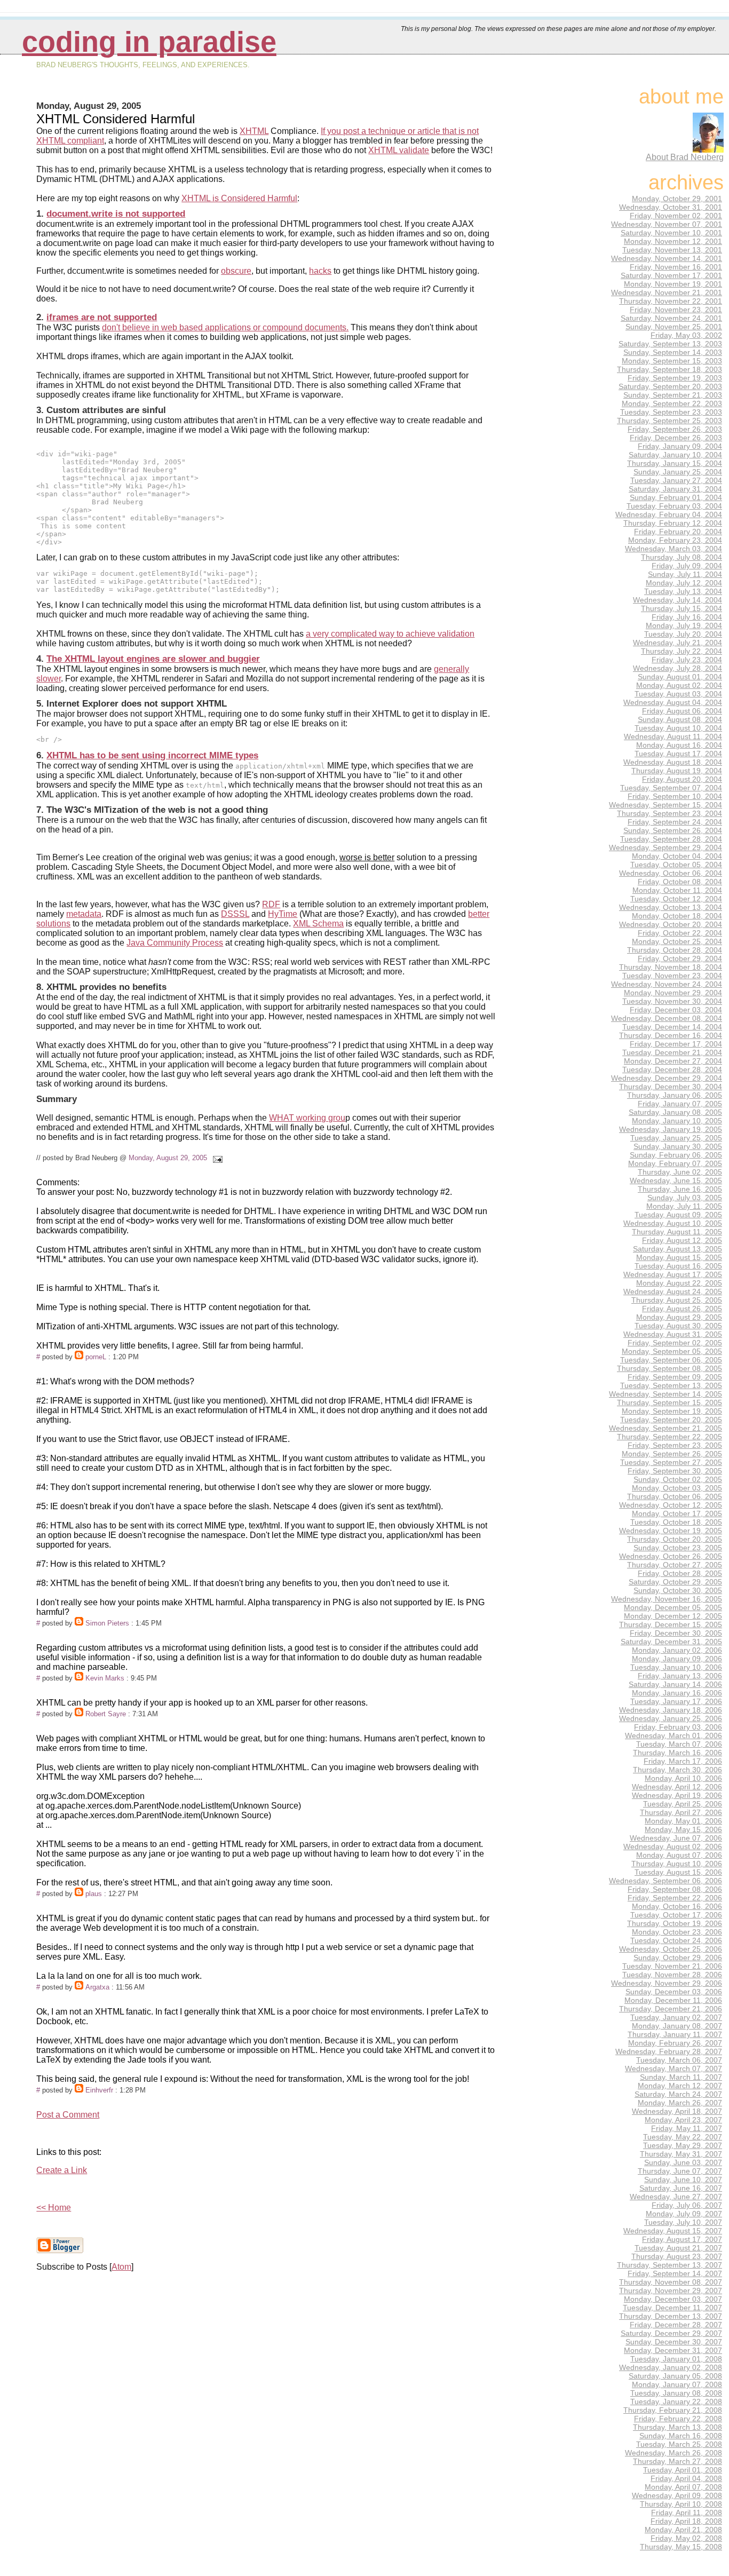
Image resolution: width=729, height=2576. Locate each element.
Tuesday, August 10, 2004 (678, 728)
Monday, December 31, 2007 (673, 2350)
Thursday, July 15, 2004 (682, 608)
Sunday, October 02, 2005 (678, 1479)
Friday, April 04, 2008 (686, 2478)
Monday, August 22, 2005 (679, 1283)
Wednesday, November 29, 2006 (667, 1983)
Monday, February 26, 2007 (675, 2043)
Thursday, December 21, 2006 (671, 2009)
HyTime (283, 914)
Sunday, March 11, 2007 (681, 2077)
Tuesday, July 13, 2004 (683, 591)
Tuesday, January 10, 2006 (676, 1667)
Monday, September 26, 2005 (672, 1454)
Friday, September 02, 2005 (675, 1343)
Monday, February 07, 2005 (675, 1163)
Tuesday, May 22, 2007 (683, 2137)
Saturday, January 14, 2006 (675, 1684)
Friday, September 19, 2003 (675, 378)
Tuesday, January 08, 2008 (676, 2393)
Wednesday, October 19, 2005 (671, 1531)
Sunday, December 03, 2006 (674, 1992)
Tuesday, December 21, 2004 (672, 1052)
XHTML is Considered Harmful (239, 198)
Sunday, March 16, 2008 (681, 2436)
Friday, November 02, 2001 (676, 216)
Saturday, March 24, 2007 (678, 2094)
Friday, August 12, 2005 (682, 1240)
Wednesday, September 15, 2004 (665, 805)
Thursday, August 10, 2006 (677, 1864)
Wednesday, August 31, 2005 (673, 1334)
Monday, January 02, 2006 (677, 1650)
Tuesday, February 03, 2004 (674, 506)
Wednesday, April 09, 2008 (677, 2495)
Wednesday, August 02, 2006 (673, 1846)
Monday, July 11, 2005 (684, 1206)
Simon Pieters (107, 1623)
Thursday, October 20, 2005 (675, 1539)
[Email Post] (216, 1158)
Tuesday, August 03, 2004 (678, 694)
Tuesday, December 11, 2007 (672, 2308)
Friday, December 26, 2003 (676, 438)
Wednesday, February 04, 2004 (669, 514)
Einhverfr (99, 2090)
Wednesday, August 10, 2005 (673, 1223)
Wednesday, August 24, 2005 (673, 1291)
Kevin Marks (105, 1678)
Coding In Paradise (149, 42)
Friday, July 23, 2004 (687, 660)
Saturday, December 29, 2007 (671, 2333)
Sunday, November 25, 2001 (674, 327)
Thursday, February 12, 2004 (673, 523)
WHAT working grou (307, 1118)
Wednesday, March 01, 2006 (673, 1735)
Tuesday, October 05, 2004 (676, 865)
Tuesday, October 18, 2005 (676, 1522)
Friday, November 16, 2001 (676, 267)
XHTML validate (399, 150)
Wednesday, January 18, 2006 (671, 1710)
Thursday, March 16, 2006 (678, 1753)
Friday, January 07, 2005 (680, 1104)
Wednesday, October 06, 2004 (671, 873)
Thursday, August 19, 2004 (677, 771)
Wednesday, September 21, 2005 (665, 1428)
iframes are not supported (102, 317)
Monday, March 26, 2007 (680, 2103)
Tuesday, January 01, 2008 (676, 2359)
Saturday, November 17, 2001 (671, 275)
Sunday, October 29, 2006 (678, 1957)
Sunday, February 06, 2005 (676, 1155)
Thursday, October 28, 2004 (675, 950)
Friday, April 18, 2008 (686, 2521)
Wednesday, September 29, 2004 (665, 847)
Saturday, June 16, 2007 (681, 2188)
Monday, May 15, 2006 (683, 1829)
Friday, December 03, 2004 (676, 1010)
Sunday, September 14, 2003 (673, 352)
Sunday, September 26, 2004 (673, 830)
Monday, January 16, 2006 (677, 1693)
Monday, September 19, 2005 (672, 1411)
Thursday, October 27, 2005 (675, 1565)
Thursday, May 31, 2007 (681, 2154)
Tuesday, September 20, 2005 (671, 1420)
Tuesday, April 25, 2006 (683, 1804)
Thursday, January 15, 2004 (675, 463)
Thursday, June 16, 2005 (680, 1189)
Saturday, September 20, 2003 (670, 386)
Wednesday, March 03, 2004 (673, 549)
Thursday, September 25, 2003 (669, 421)
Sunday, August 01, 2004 (680, 677)
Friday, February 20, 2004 (678, 532)
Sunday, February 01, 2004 (676, 497)
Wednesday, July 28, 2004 (678, 668)
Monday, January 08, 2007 (677, 2026)
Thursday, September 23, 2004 (669, 813)
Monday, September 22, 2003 (672, 403)
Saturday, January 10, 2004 (675, 455)
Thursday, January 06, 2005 (675, 1095)
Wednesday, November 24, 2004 (667, 984)
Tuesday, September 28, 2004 (671, 839)
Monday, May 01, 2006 (683, 1821)
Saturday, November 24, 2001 (671, 318)
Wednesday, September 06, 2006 (665, 1881)
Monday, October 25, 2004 (677, 941)
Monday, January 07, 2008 (677, 2384)
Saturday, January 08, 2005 (675, 1112)
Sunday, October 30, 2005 (678, 1590)
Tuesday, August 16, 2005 (678, 1266)
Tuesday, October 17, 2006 (676, 1915)
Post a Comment (68, 2115)
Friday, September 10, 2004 (675, 796)
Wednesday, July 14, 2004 (678, 600)
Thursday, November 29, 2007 (671, 2290)
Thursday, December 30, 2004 (671, 1087)
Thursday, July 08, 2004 (682, 557)
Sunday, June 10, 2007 (683, 2179)
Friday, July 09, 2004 (687, 566)
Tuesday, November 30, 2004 (672, 1001)
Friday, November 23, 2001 (676, 310)
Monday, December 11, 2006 (673, 2000)
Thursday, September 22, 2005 (669, 1437)
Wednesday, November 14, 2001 (667, 258)
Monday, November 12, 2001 (673, 241)
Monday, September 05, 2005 (672, 1351)
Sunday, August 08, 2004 (680, 719)
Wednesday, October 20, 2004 (671, 924)
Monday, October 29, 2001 (677, 199)
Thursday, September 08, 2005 (669, 1368)
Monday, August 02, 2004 (679, 685)
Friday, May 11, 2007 (687, 2128)
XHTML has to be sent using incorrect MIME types (152, 755)
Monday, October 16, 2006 (677, 1906)
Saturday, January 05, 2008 (675, 2376)
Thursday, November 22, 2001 (671, 301)
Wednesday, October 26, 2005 (671, 1556)
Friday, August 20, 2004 (682, 779)
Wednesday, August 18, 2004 (673, 762)
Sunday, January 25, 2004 (678, 472)
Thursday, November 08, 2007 (671, 2282)
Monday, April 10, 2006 (683, 1778)
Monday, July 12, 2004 (684, 583)
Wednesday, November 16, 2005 (667, 1599)
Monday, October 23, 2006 (677, 1932)
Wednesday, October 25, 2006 (671, 1949)
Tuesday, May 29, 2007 (683, 2145)
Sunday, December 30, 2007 (674, 2342)
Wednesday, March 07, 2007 (673, 2068)
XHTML (254, 131)
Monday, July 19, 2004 (684, 625)
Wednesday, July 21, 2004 (678, 643)
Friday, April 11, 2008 (687, 2512)
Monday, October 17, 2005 (677, 1513)
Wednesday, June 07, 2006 (676, 1838)
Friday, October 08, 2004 (680, 882)
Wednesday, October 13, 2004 (671, 907)
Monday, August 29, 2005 (168, 1158)
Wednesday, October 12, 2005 (671, 1505)
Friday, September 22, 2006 (675, 1898)
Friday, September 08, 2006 (675, 1889)
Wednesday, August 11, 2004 (673, 736)
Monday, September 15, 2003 (672, 361)
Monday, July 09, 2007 (684, 2214)
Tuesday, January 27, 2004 (676, 480)
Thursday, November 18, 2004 (671, 967)
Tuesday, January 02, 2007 (676, 2017)
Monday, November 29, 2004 (673, 993)
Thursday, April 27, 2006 (681, 1812)
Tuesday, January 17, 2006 (676, 1701)
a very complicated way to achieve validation (390, 634)
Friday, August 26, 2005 (682, 1309)
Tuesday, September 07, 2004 (671, 788)
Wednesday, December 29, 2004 (667, 1078)
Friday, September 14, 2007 (675, 2273)
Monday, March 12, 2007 (680, 2086)
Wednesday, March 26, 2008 (673, 2453)
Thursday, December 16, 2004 (671, 1035)
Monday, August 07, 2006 (679, 1855)
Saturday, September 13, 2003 (670, 344)
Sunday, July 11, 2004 (685, 574)
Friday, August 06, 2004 (682, 711)
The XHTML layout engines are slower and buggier (153, 659)
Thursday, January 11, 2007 (675, 2034)
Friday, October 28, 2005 (680, 1573)
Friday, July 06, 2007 (687, 2205)
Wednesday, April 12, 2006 (677, 1787)
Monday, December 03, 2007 (673, 2299)
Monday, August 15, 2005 (679, 1257)
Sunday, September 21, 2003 (673, 395)
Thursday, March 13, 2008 (678, 2427)
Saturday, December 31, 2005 (671, 1642)
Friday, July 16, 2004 (687, 617)
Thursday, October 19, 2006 (675, 1923)
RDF (271, 904)
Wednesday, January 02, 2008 (671, 2367)
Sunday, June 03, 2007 (683, 2162)
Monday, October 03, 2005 (677, 1488)
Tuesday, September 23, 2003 (671, 412)
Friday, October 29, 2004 (680, 958)
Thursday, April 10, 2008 (681, 2504)
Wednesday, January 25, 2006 (671, 1718)
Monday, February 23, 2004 (675, 540)
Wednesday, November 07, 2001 (667, 224)
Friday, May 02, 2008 (686, 2538)
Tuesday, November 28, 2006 (672, 1975)
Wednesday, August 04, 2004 (673, 702)
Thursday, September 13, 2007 (669, 2265)
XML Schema (318, 924)
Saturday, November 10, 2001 (671, 233)
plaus (94, 1894)
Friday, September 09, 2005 (675, 1377)
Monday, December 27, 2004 (673, 1061)
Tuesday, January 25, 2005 (676, 1138)
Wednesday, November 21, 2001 (667, 292)
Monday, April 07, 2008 (683, 2487)
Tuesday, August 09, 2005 (678, 1215)
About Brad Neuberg (685, 157)
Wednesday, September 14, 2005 (665, 1394)
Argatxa (97, 1987)
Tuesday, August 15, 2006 (678, 1872)
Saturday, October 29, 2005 (675, 1582)
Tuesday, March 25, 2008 (679, 2444)
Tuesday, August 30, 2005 (678, 1326)
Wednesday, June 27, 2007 (676, 2197)
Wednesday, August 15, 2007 (673, 2231)
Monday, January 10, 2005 (677, 1121)
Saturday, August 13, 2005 (678, 1249)
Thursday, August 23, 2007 (677, 2256)
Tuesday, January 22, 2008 (676, 2401)
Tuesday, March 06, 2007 (679, 2060)
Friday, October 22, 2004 (680, 933)
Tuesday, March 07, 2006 (679, 1744)
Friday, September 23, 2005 (675, 1445)
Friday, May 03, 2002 (686, 335)
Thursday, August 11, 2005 (677, 1232)
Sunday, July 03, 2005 (685, 1198)
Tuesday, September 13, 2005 (671, 1385)
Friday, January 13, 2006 (680, 1676)
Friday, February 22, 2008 (678, 2419)
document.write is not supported (116, 214)
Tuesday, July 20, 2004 (683, 634)
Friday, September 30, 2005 (675, 1471)
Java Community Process (175, 943)
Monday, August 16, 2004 (679, 745)
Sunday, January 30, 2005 (678, 1146)
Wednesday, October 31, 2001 (671, 207)
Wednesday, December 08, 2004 (667, 1018)
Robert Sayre (106, 1714)
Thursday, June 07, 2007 (680, 2171)
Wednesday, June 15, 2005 (676, 1180)
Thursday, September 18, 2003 (669, 369)
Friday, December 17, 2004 (676, 1044)
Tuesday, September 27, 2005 (671, 1462)
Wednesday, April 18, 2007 (677, 2111)
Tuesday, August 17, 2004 (678, 754)
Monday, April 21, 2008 (683, 2530)
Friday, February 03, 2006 (678, 1727)
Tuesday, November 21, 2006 (672, 1966)
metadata (84, 914)
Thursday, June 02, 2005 (680, 1172)
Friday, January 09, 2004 (680, 446)
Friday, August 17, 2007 (682, 2239)
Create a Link (62, 2170)
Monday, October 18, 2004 (677, 916)
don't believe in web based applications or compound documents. (225, 327)
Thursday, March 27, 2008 (678, 2461)
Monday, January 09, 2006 (677, 1659)
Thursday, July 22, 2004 (682, 651)
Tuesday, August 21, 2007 (678, 2248)
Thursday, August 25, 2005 (677, 1300)
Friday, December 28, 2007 (676, 2325)
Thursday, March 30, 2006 (678, 1770)
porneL (96, 1357)
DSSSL (235, 914)
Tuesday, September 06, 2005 (671, 1360)
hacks (320, 271)
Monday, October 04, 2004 (677, 856)
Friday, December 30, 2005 (676, 1633)
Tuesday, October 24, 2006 (676, 1940)
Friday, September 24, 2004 (675, 822)
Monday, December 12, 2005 (673, 1616)
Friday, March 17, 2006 (683, 1761)
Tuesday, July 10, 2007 (683, 2222)
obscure (236, 271)
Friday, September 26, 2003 (675, 429)
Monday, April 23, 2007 (683, 2120)
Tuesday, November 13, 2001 (672, 250)
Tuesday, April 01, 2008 (683, 2470)
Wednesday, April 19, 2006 (677, 1795)
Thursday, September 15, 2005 (669, 1402)
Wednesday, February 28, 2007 (669, 2051)
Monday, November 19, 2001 (673, 284)
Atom (121, 2267)
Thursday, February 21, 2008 (673, 2410)
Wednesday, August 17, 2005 (673, 1274)
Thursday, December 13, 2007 (671, 2316)
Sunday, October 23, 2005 (678, 1548)
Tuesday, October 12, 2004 (676, 899)
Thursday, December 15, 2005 (671, 1624)
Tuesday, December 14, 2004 (672, 1027)
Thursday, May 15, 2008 (681, 2547)
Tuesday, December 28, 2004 (672, 1069)
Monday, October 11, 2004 (677, 890)
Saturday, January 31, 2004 (675, 489)
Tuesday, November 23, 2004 (672, 976)
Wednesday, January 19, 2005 (671, 1129)
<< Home (54, 2208)
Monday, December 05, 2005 (673, 1607)
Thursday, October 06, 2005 (675, 1496)
